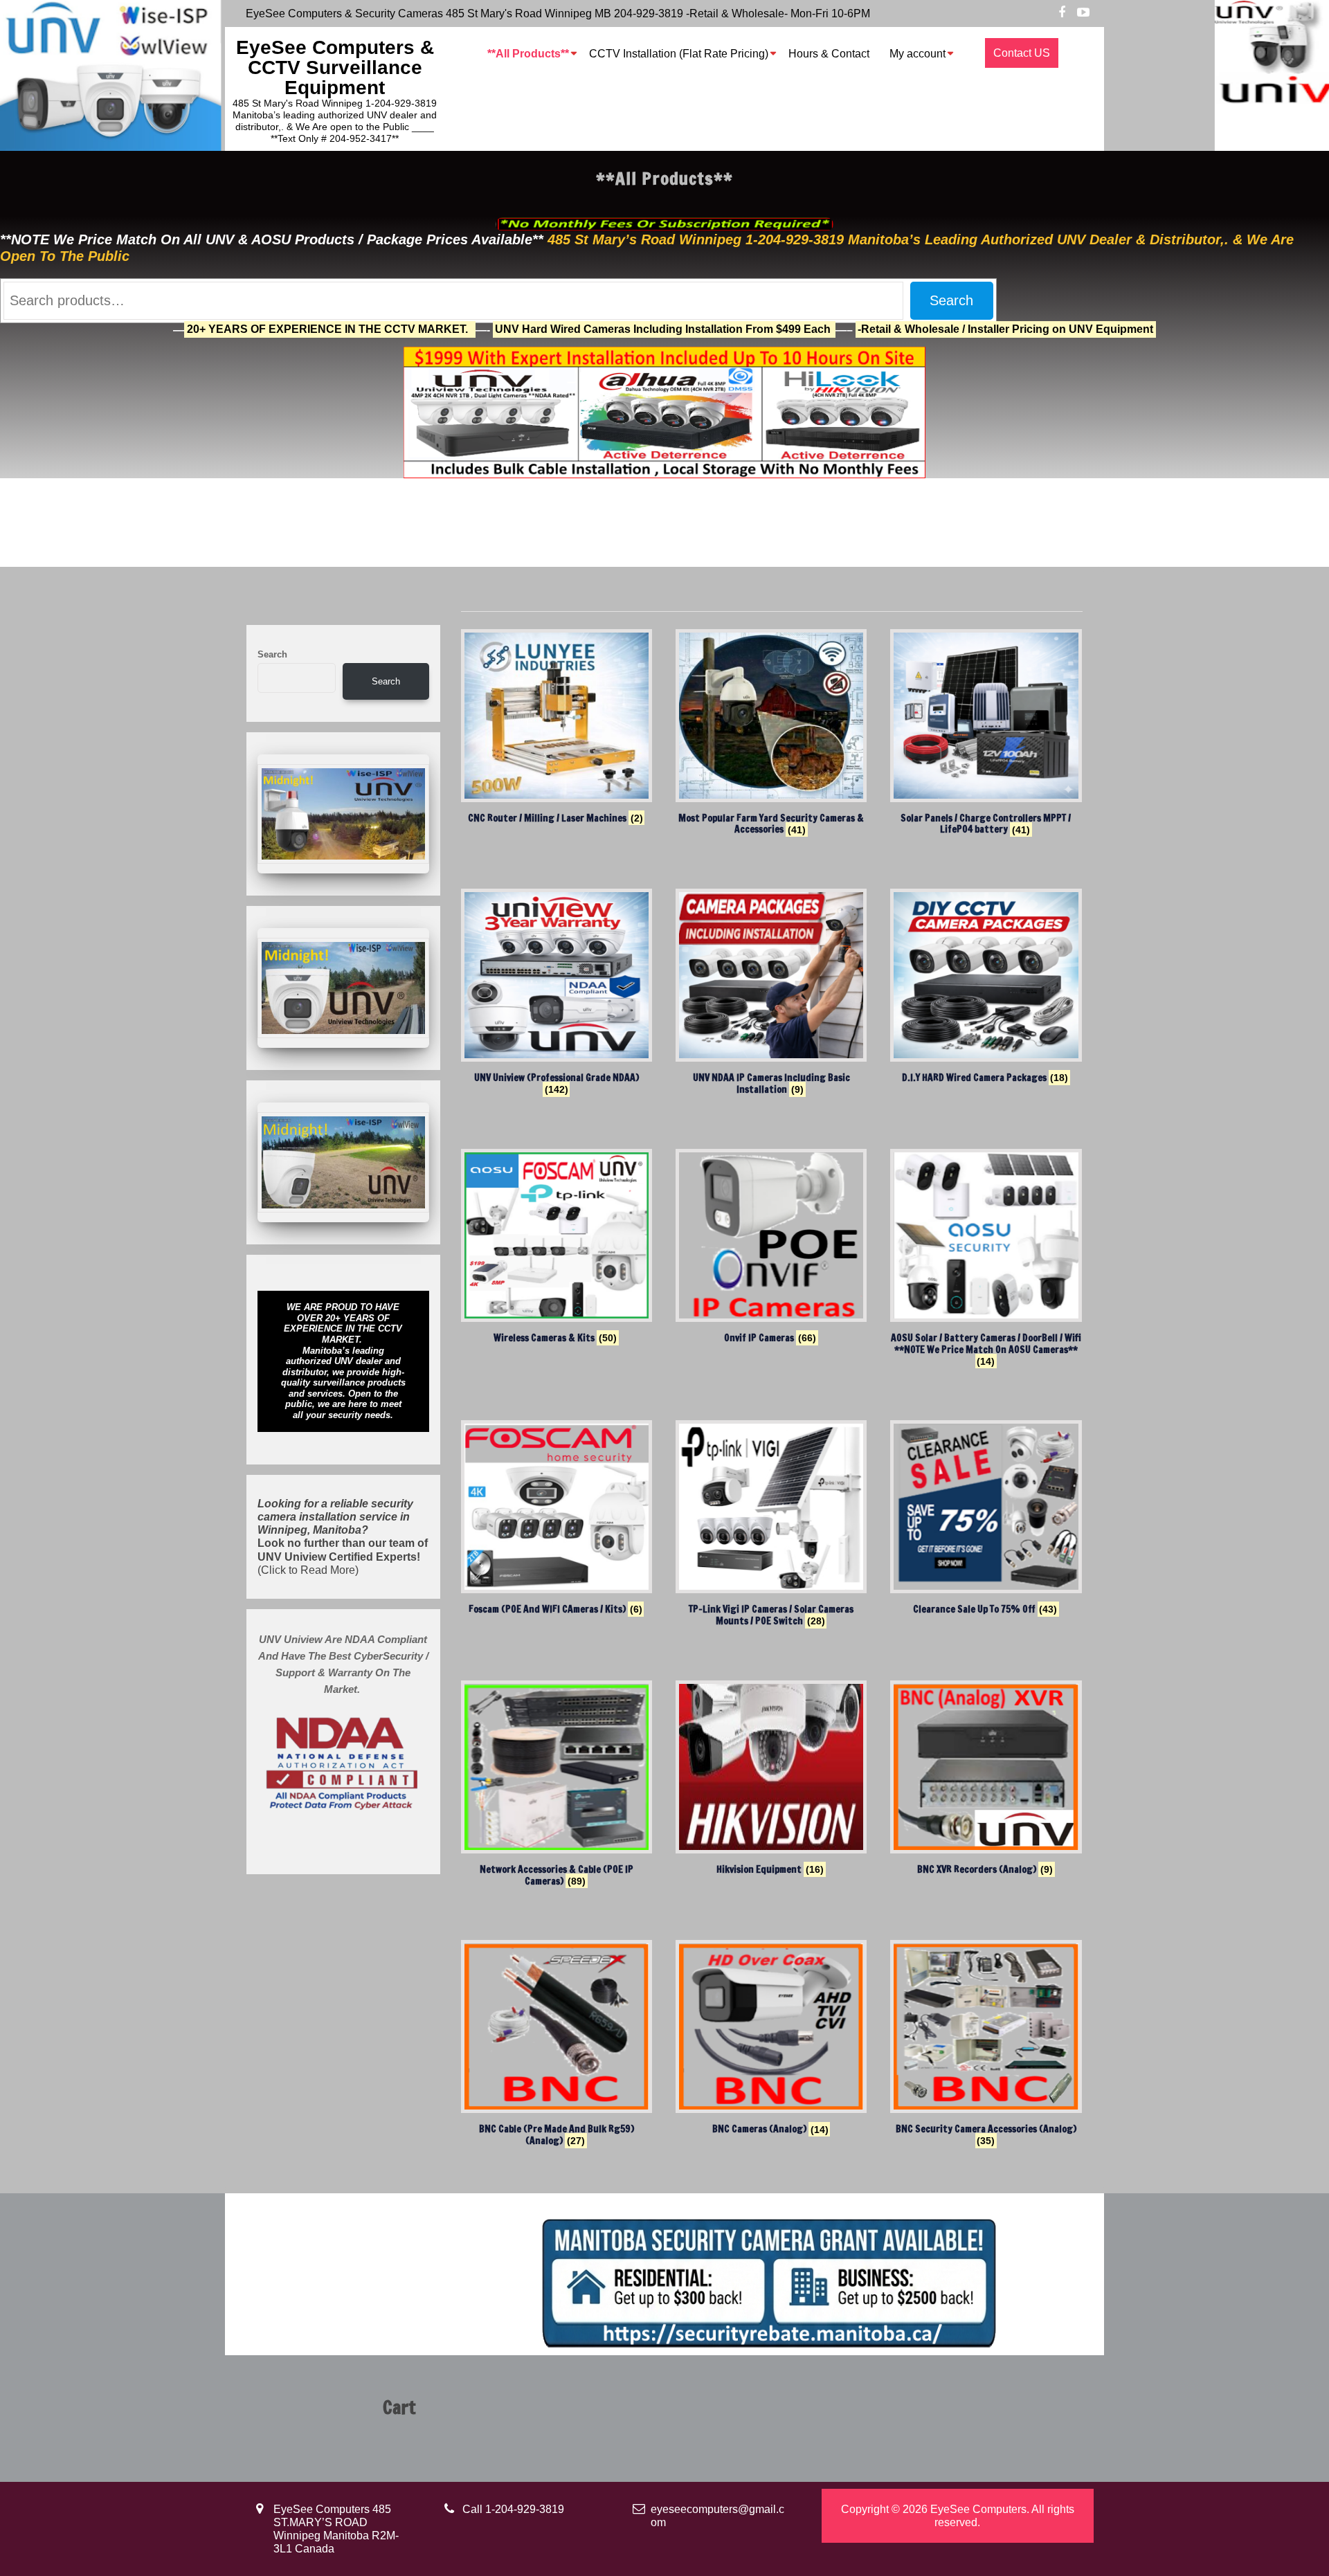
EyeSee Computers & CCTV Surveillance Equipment (335, 67)
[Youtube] (1083, 13)
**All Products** (528, 54)
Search (951, 300)
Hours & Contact (829, 54)
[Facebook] (1062, 13)
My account (917, 54)
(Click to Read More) (343, 1537)
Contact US (1022, 53)
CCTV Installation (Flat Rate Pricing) (679, 54)
